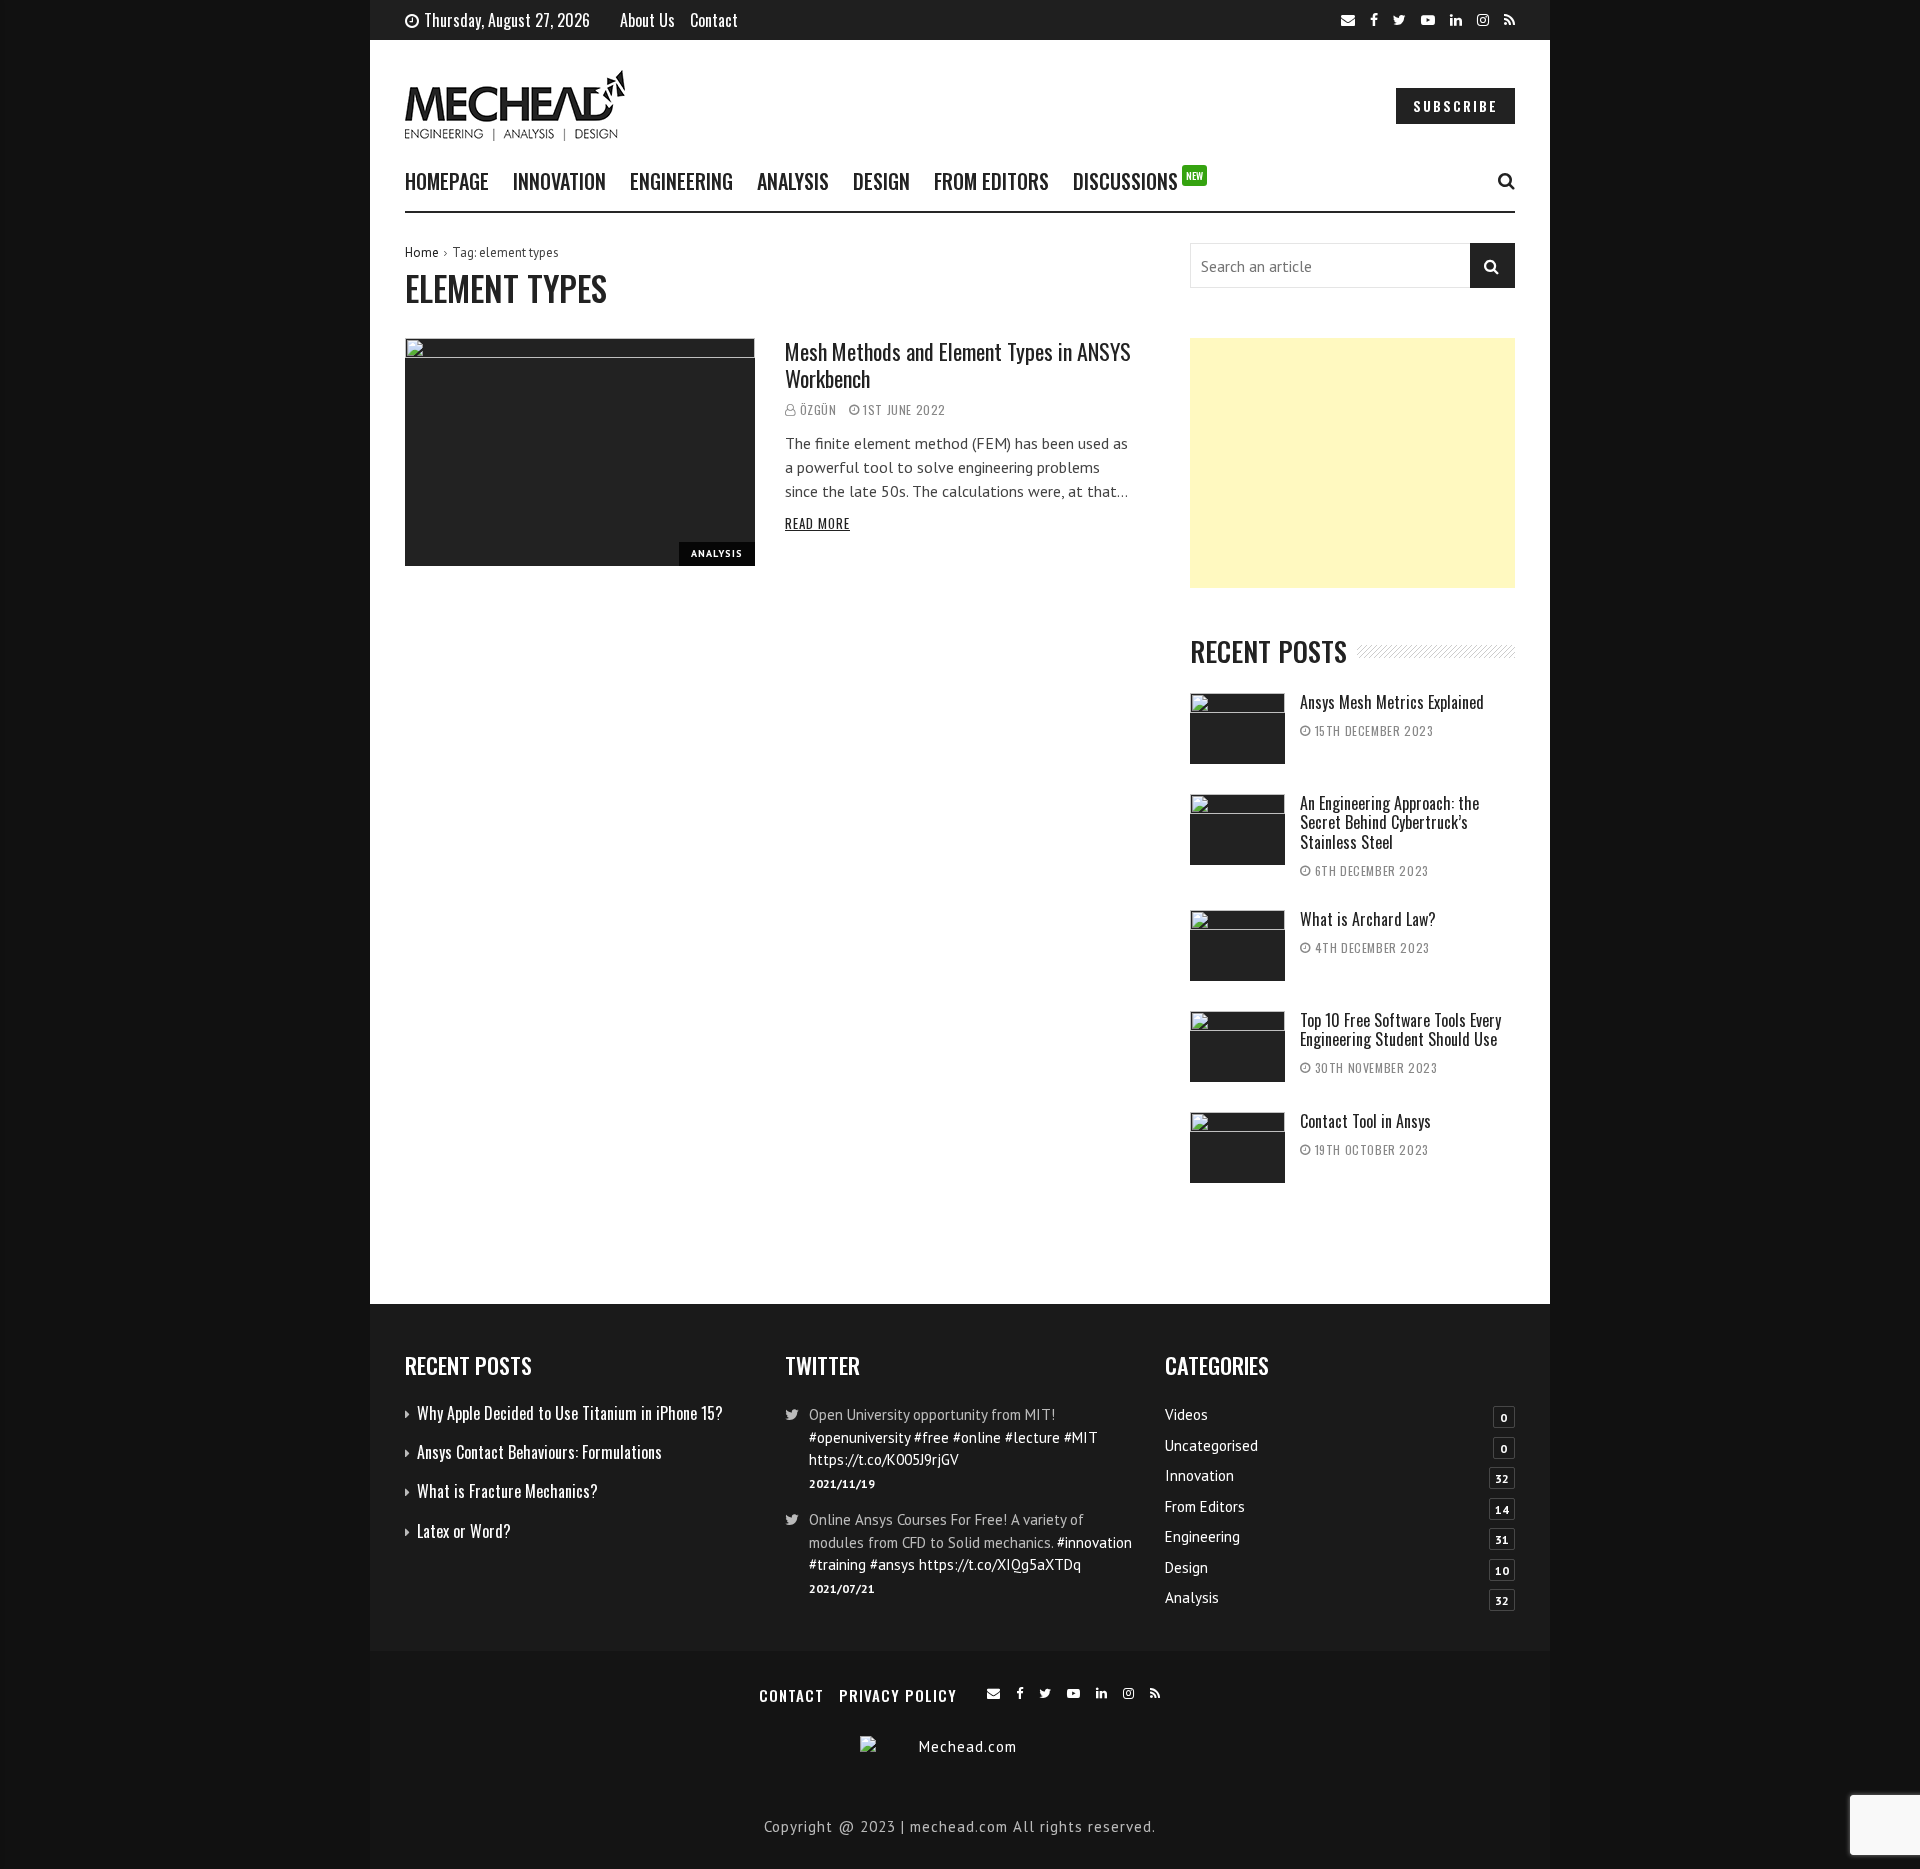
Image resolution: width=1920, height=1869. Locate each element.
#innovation (1094, 1542)
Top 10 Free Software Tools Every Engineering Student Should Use (1400, 1029)
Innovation (1199, 1475)
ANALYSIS (793, 181)
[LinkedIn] (1456, 20)
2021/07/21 (842, 1588)
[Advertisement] (1352, 463)
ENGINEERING (681, 181)
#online (977, 1437)
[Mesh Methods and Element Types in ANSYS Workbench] (580, 452)
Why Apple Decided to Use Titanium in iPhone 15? (570, 1413)
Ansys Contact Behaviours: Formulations (539, 1452)
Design (1186, 1567)
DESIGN (881, 181)
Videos (1186, 1414)
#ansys (892, 1564)
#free (931, 1437)
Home (422, 252)
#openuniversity (859, 1437)
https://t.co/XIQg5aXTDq (1000, 1564)
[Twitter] (1399, 20)
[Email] (1348, 20)
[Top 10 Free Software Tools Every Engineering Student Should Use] (1237, 1046)
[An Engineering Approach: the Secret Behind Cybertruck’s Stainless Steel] (1237, 829)
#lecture (1032, 1437)
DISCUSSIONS (1138, 181)
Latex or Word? (464, 1531)
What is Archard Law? (1368, 919)
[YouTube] (1428, 20)
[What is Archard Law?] (1237, 945)
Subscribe (1455, 106)
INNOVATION (559, 181)
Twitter (822, 1364)
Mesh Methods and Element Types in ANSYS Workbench (958, 364)
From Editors (1205, 1506)
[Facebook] (1374, 20)
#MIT (1080, 1437)
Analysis (717, 553)
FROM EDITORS (991, 181)
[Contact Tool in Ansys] (1237, 1147)
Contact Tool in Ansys (1365, 1121)
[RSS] (1509, 20)
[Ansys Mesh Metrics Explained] (1237, 728)
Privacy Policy (898, 1695)
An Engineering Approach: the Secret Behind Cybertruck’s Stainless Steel (1389, 822)
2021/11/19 (842, 1483)
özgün (818, 409)
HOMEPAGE (447, 181)
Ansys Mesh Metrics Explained (1392, 702)
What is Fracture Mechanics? (507, 1491)
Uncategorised (1211, 1445)
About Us (647, 20)
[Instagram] (1483, 20)
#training (837, 1564)
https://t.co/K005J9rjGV (884, 1459)
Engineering (1202, 1536)
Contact (714, 20)
